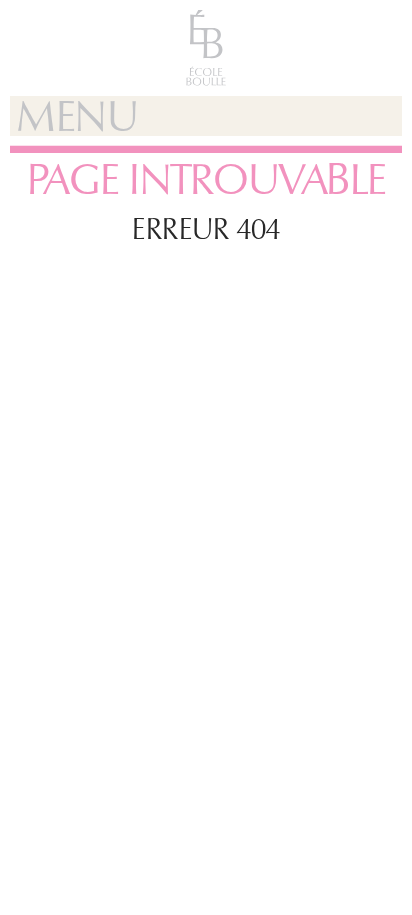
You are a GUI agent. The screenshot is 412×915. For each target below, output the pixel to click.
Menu (77, 116)
